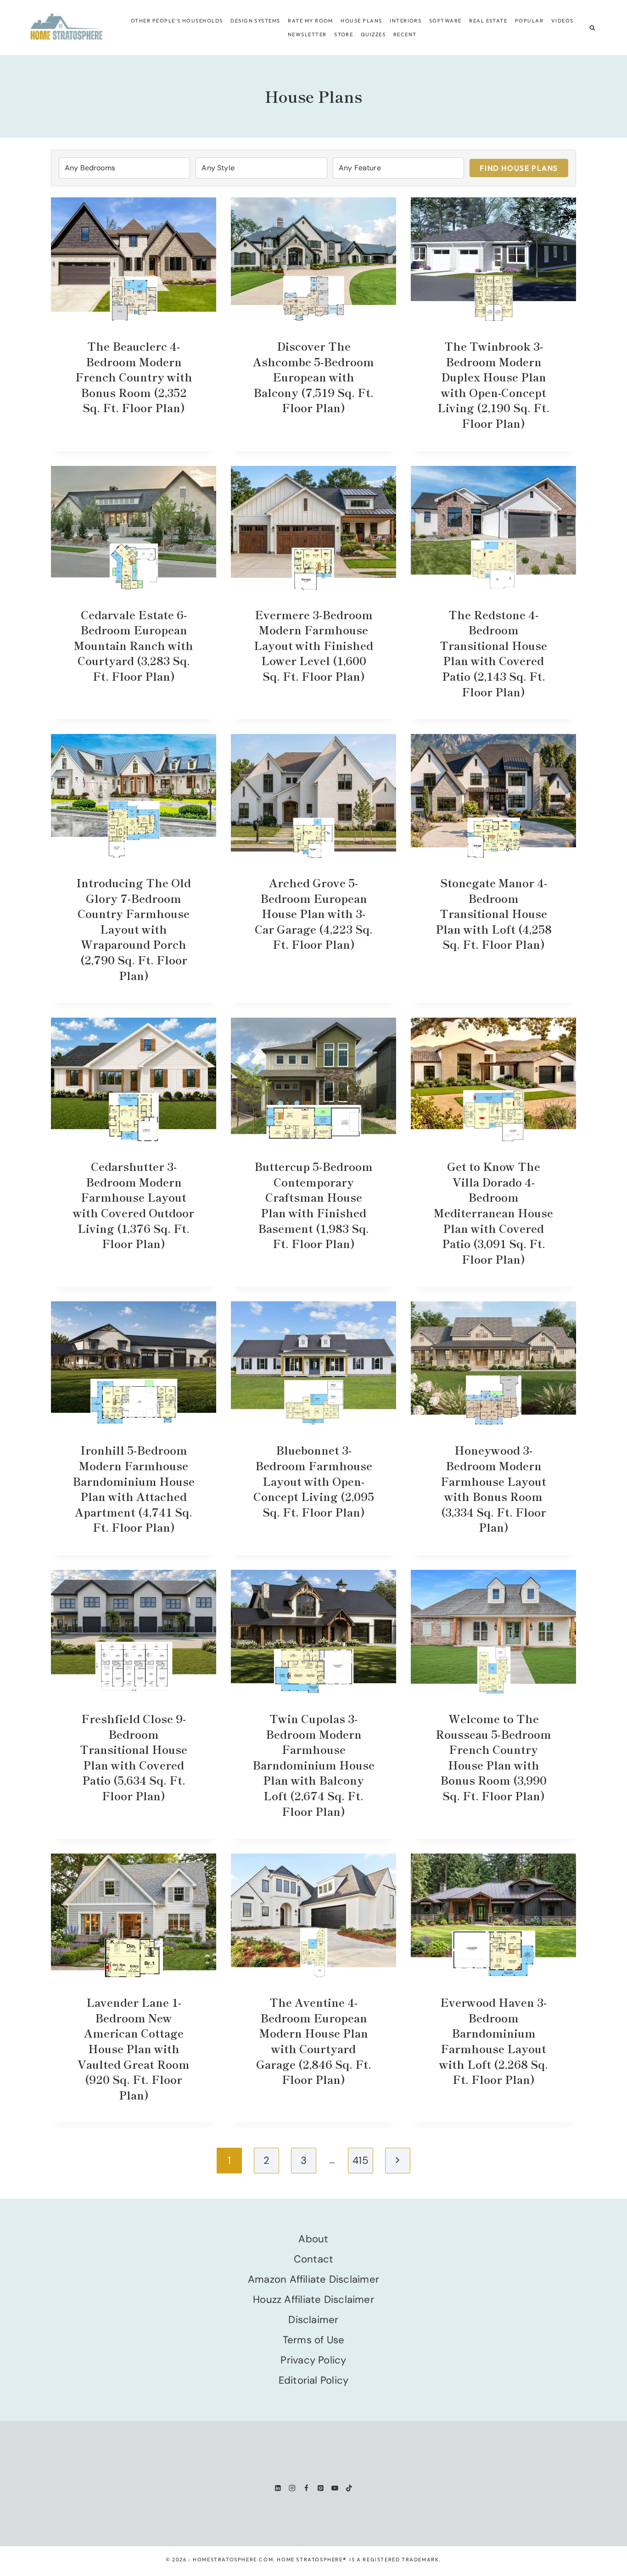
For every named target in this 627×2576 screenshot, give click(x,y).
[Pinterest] (321, 2488)
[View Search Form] (592, 28)
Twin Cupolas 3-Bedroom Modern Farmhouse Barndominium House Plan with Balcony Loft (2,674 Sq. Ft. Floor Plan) (313, 1765)
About (313, 2239)
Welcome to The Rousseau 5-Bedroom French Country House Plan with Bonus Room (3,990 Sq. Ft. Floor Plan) (493, 1757)
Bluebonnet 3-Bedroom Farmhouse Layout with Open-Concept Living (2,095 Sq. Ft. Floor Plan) (314, 1481)
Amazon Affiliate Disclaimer (313, 2279)
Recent (405, 34)
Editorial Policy (314, 2380)
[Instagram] (292, 2488)
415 (360, 2160)
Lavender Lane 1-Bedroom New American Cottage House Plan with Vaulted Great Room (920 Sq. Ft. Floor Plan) (134, 2048)
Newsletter (307, 34)
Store (344, 34)
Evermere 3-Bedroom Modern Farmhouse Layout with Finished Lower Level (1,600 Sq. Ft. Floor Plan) (313, 645)
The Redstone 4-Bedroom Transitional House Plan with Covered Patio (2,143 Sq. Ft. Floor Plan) (493, 653)
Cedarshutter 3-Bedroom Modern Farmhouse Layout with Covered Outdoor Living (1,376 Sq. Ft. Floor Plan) (134, 1205)
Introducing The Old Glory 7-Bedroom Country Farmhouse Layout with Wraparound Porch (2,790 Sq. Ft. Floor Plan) (134, 929)
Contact (314, 2259)
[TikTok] (349, 2488)
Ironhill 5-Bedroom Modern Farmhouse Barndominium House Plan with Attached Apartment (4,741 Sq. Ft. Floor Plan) (134, 1488)
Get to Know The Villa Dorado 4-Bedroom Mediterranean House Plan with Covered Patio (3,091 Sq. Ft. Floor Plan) (493, 1212)
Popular (529, 21)
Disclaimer (313, 2320)
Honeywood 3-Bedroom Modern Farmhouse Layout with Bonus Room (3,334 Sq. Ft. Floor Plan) (493, 1488)
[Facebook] (306, 2488)
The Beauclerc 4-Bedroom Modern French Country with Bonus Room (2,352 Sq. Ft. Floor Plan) (134, 377)
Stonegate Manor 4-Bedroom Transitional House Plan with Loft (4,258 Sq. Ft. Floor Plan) (494, 913)
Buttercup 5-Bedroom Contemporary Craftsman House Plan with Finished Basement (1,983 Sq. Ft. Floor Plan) (313, 1205)
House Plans (361, 21)
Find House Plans (519, 168)
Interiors (406, 21)
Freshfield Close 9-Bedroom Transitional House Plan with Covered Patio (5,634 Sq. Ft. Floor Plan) (134, 1757)
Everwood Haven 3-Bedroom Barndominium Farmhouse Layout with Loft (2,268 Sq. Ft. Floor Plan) (494, 2041)
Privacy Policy (313, 2360)
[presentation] (134, 259)
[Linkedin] (278, 2488)
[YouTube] (335, 2488)
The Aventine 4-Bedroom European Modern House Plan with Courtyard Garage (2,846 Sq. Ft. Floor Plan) (314, 2041)
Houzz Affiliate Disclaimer (313, 2299)
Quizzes (373, 34)
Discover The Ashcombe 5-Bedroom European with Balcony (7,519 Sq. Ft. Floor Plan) (313, 377)
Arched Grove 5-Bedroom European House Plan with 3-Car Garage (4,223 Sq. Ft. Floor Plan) (314, 913)
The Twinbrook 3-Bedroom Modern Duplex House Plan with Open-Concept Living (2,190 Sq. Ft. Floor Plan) (493, 384)
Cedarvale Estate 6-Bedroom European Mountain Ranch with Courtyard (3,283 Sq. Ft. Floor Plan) (134, 645)
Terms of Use (314, 2340)
